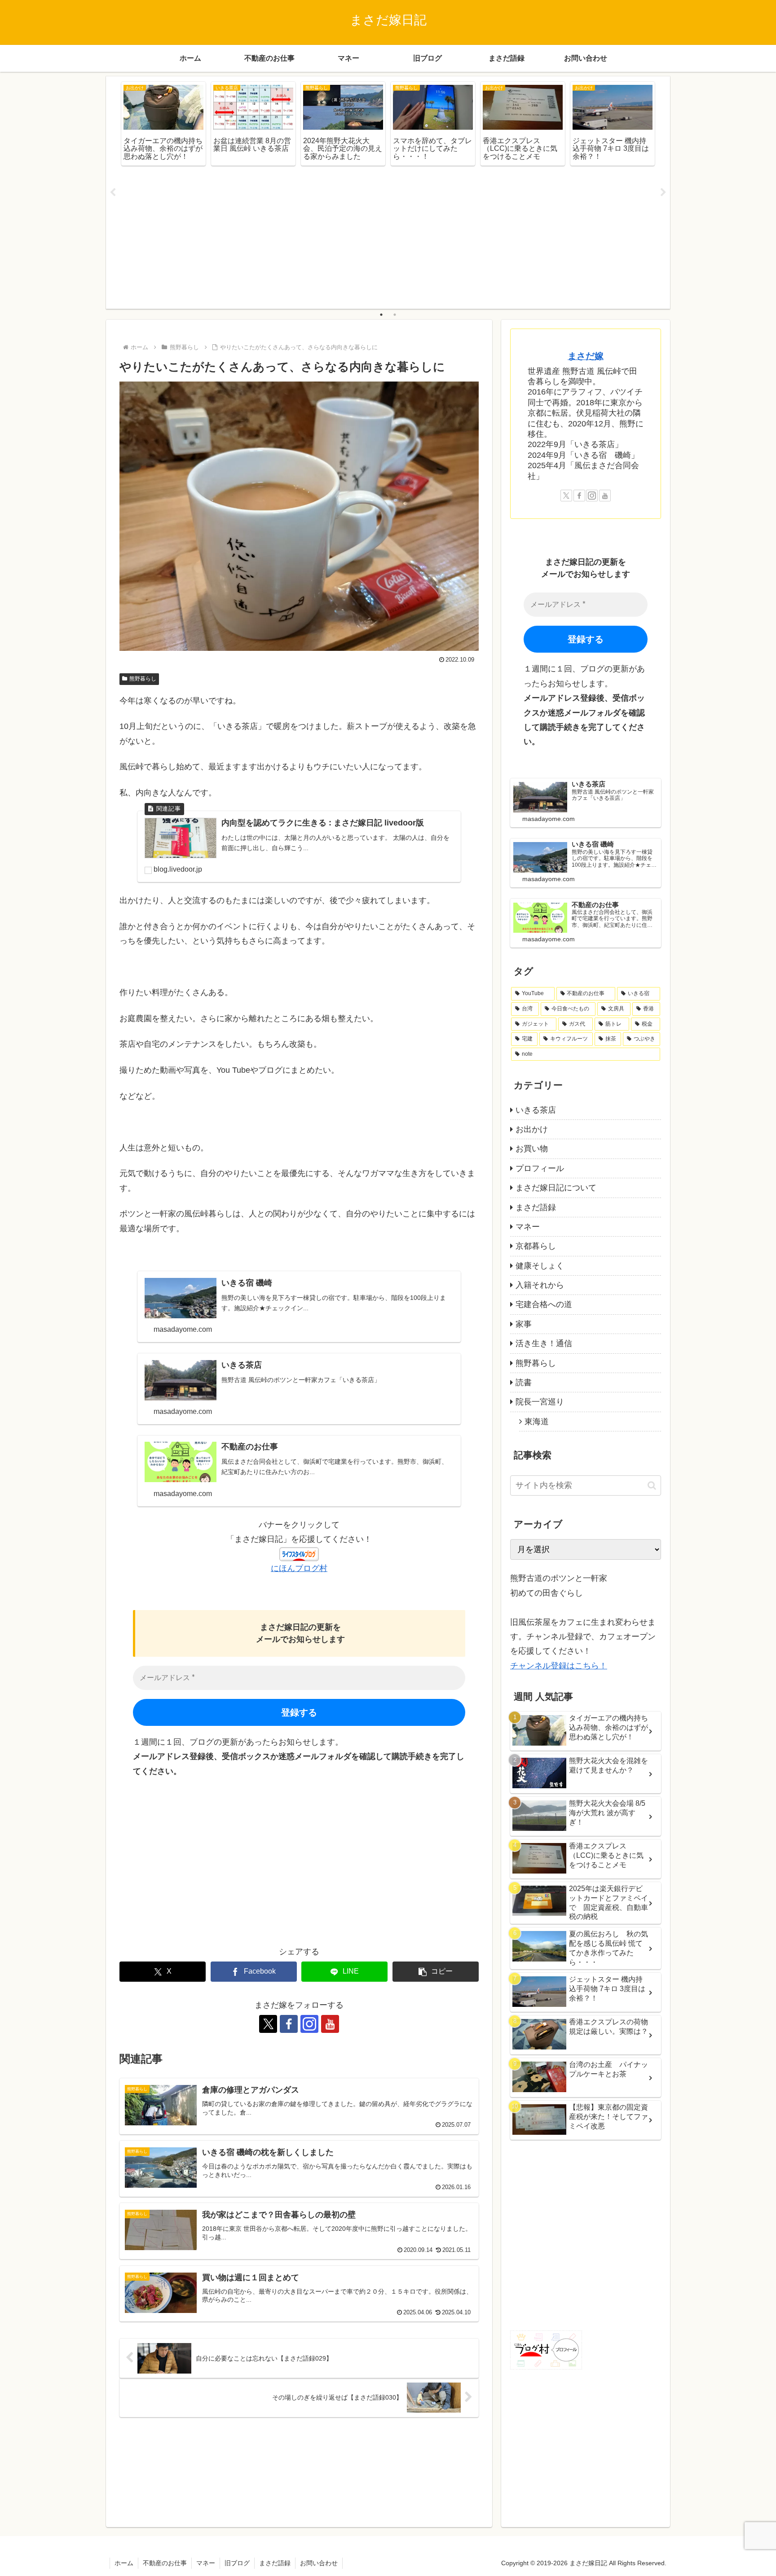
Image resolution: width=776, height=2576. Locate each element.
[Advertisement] (388, 239)
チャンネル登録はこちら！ (559, 1666)
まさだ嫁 (586, 356)
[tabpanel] (163, 124)
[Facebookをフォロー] (289, 2024)
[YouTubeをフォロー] (330, 2024)
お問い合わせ (319, 2563)
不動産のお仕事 (165, 2563)
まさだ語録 (275, 2563)
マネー (206, 2563)
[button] (436, 1972)
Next (663, 193)
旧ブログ (237, 2563)
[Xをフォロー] (268, 2024)
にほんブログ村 (299, 1568)
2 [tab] (395, 315)
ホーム (124, 2563)
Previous (113, 193)
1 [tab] (381, 315)
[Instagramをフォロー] (309, 2024)
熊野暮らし (143, 679)
